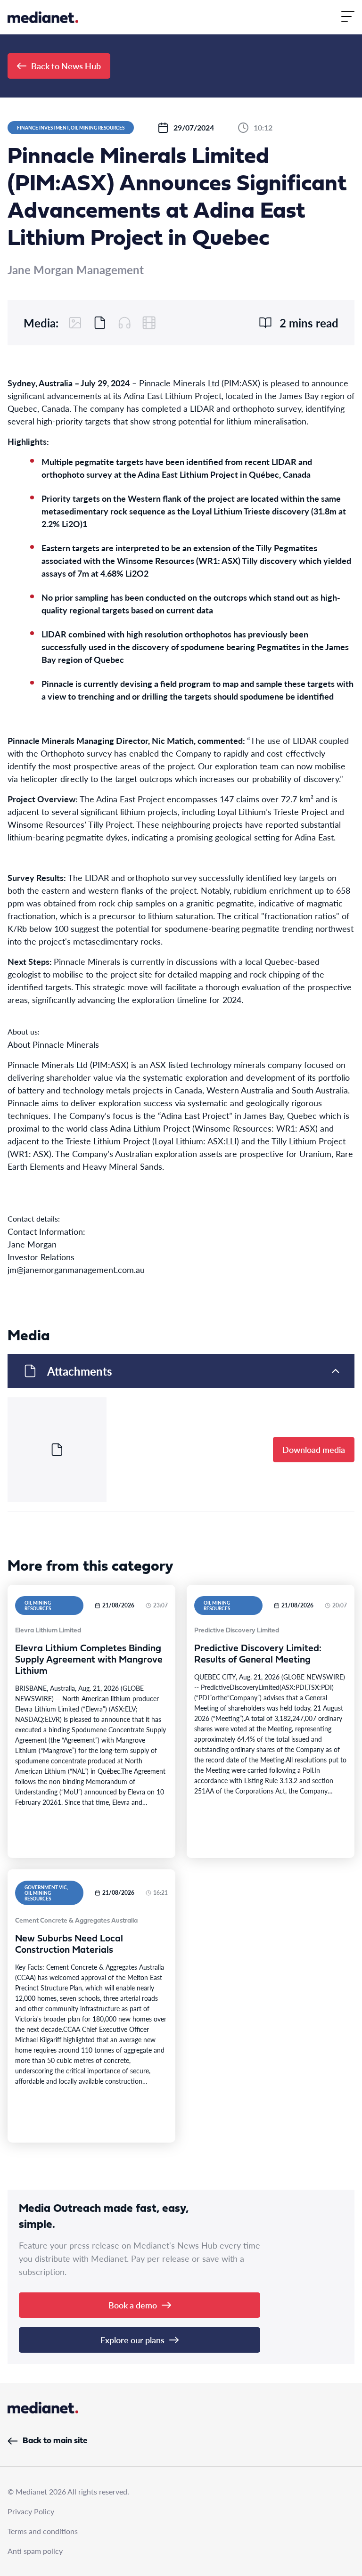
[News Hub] (43, 17)
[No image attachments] (75, 323)
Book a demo (133, 2305)
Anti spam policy (35, 2551)
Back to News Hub (66, 66)
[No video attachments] (149, 323)
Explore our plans (132, 2340)
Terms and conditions (43, 2531)
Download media (314, 1449)
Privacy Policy (31, 2511)
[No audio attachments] (124, 323)
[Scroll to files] (100, 323)
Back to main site (55, 2441)
